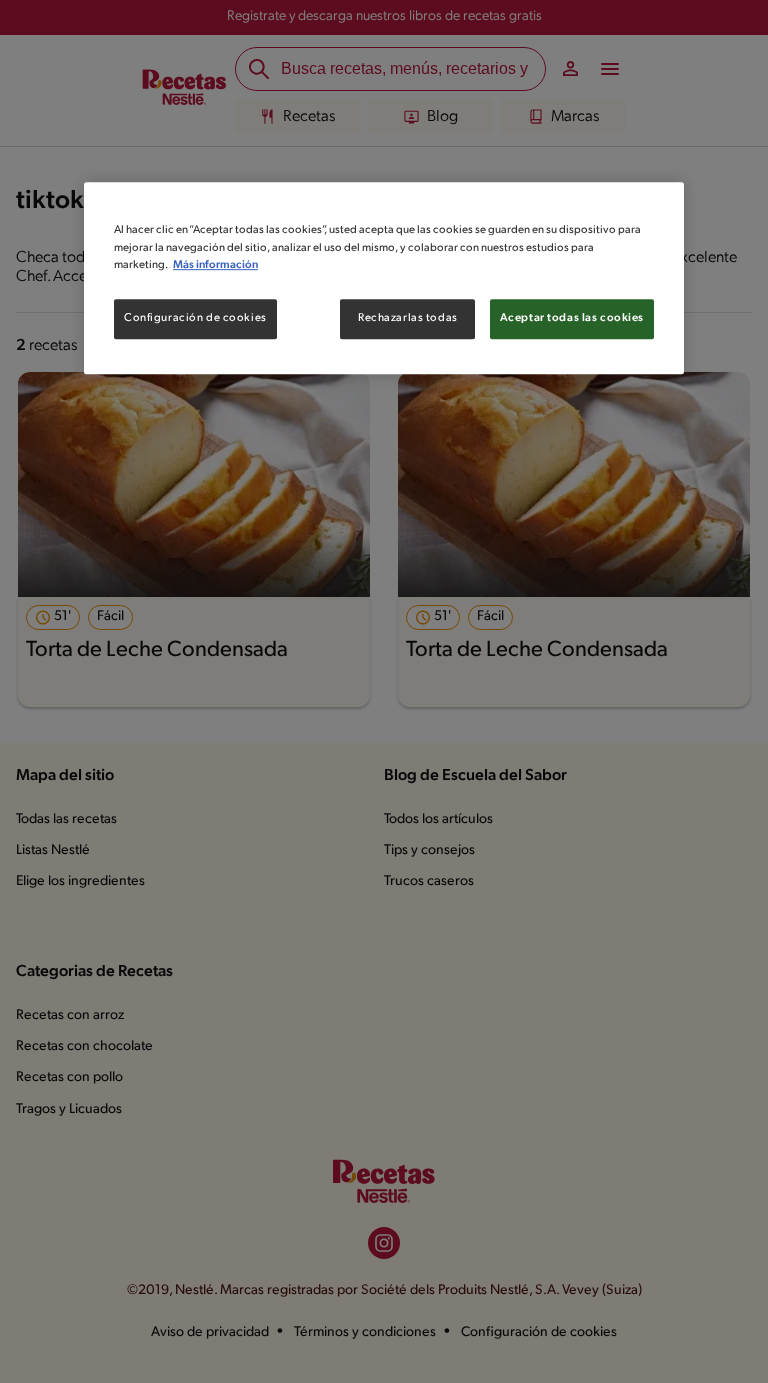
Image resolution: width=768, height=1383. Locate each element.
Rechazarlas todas (408, 318)
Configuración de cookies (195, 318)
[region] (384, 278)
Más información (215, 265)
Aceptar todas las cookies (572, 318)
